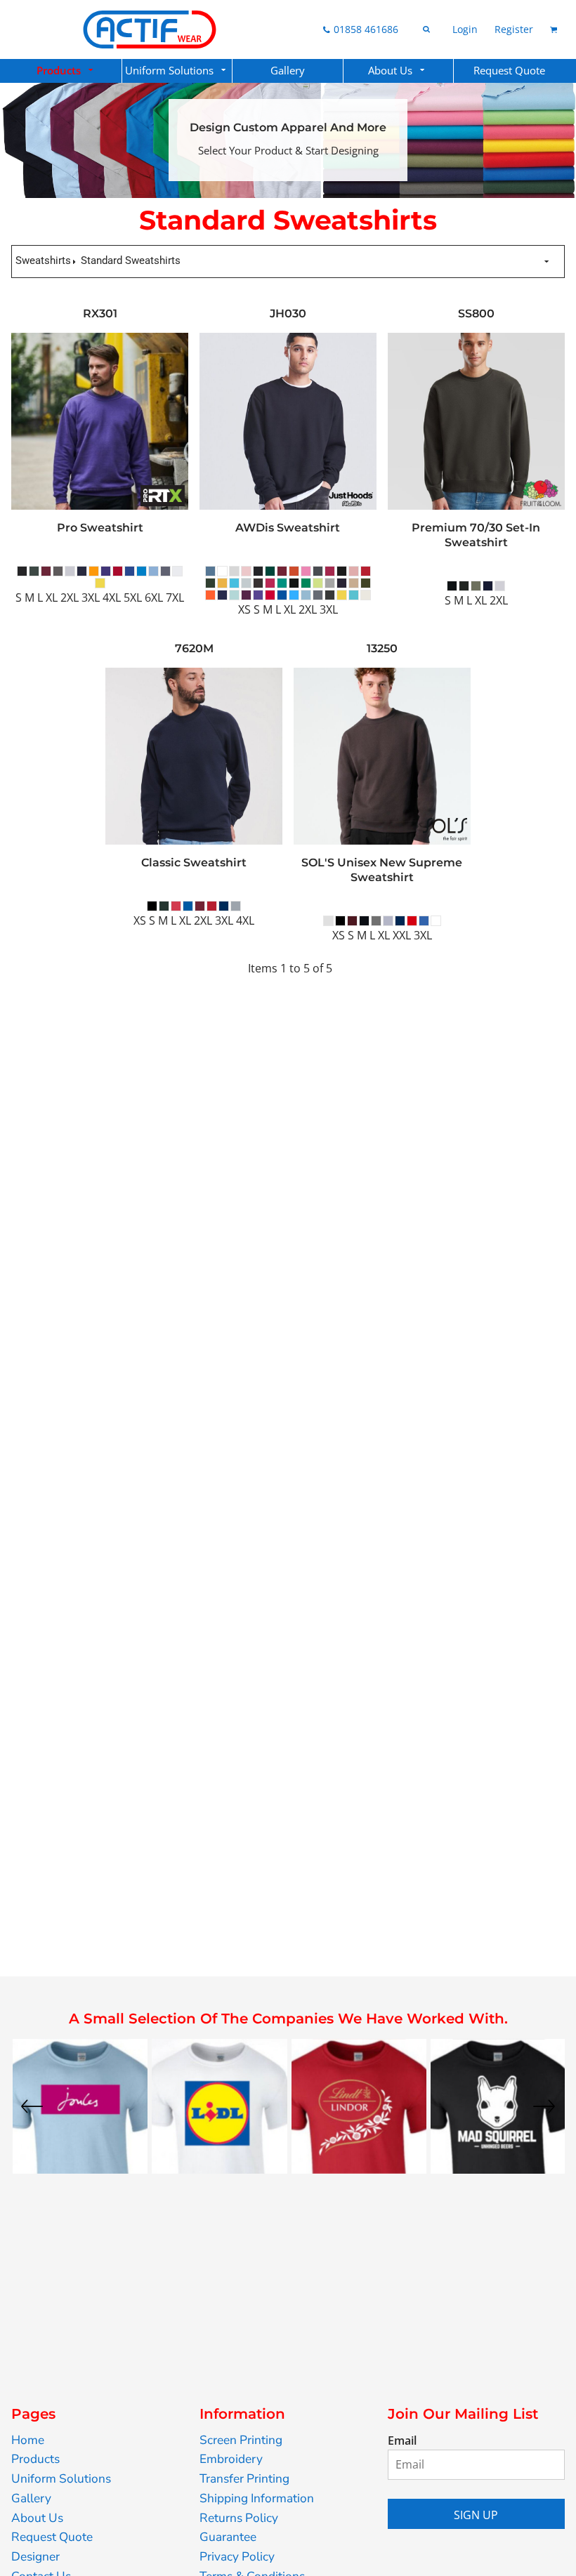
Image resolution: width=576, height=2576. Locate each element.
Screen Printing (241, 2440)
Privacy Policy (237, 2557)
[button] (66, 71)
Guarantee (228, 2537)
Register (514, 29)
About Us (37, 2518)
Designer (35, 2557)
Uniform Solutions (61, 2479)
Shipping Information (257, 2498)
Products (35, 2459)
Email (402, 2440)
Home (28, 2440)
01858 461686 (366, 29)
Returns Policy (239, 2518)
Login (465, 29)
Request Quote (52, 2537)
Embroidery (231, 2459)
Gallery (31, 2498)
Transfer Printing (244, 2479)
